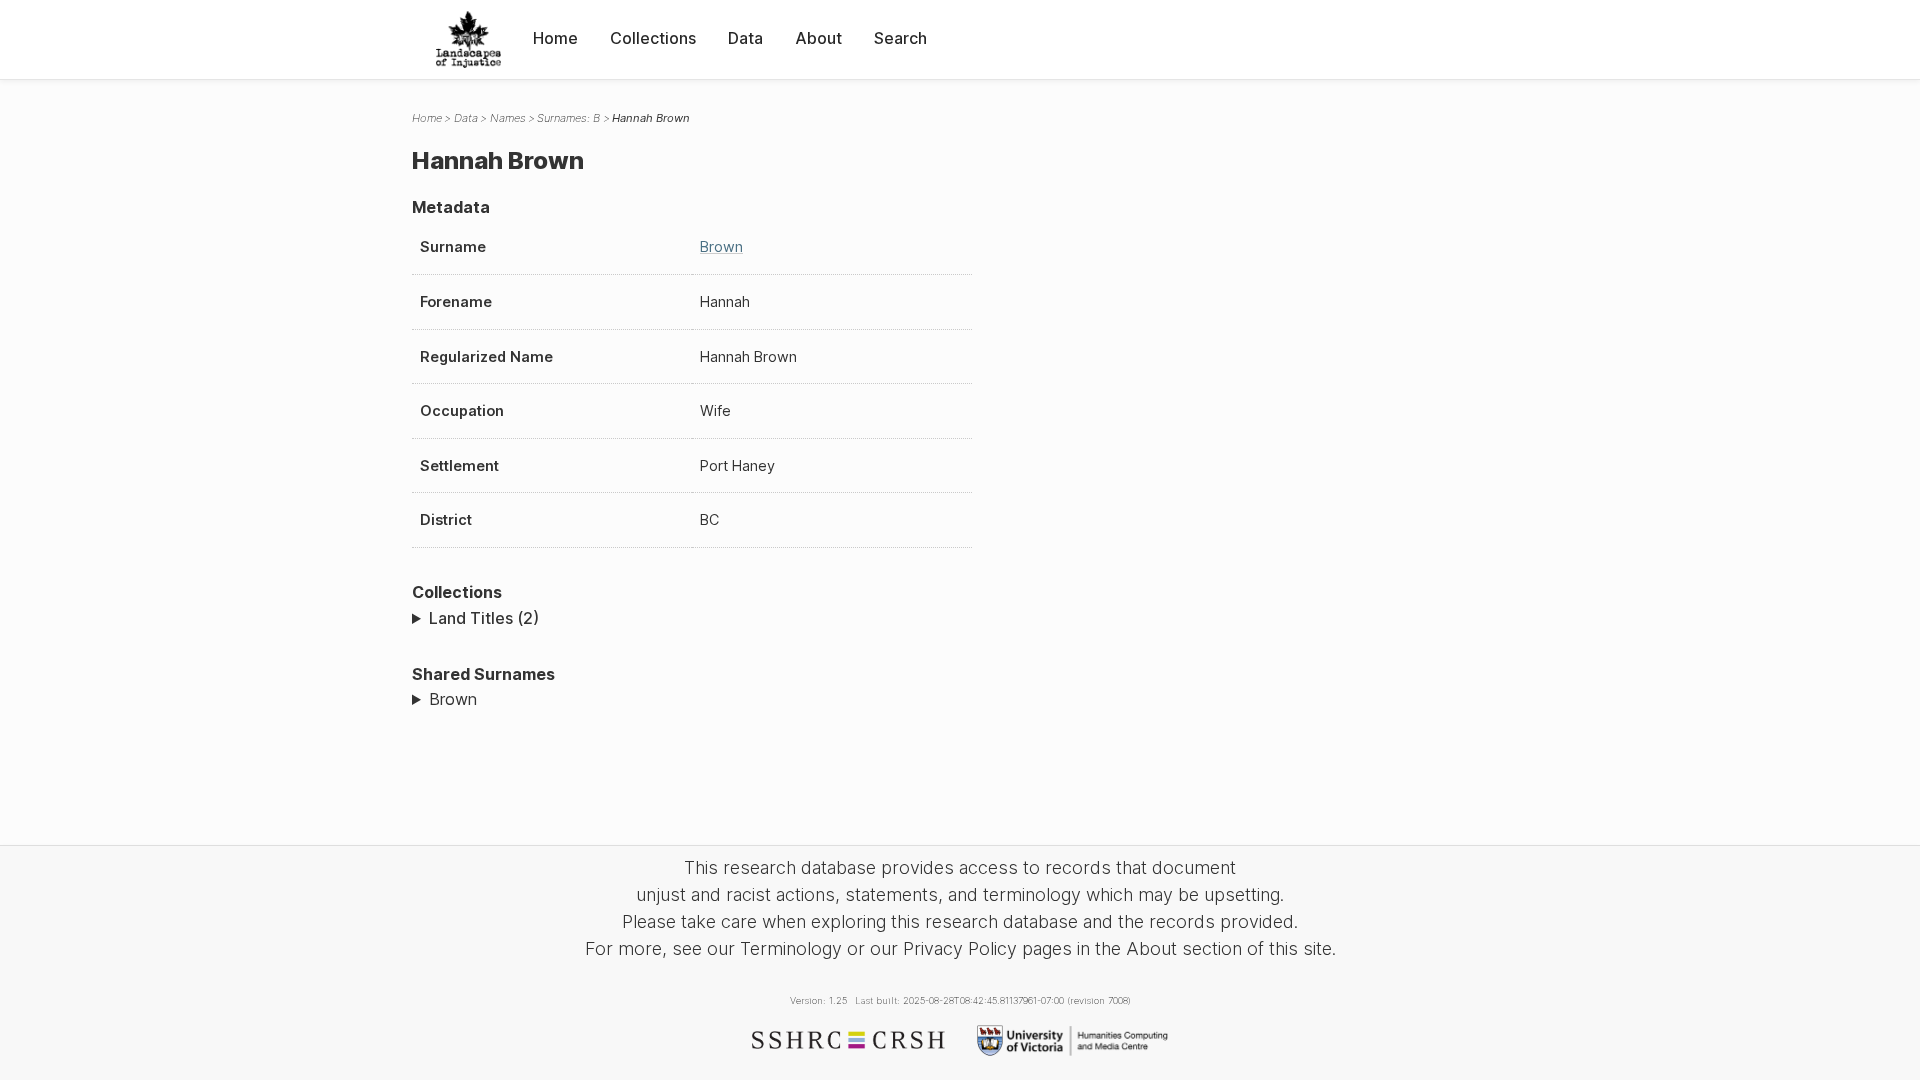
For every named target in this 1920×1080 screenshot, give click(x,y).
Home (555, 38)
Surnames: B (568, 118)
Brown (721, 246)
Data (745, 38)
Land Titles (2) (484, 618)
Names (508, 118)
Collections (653, 38)
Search (900, 38)
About (818, 38)
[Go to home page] (468, 39)
